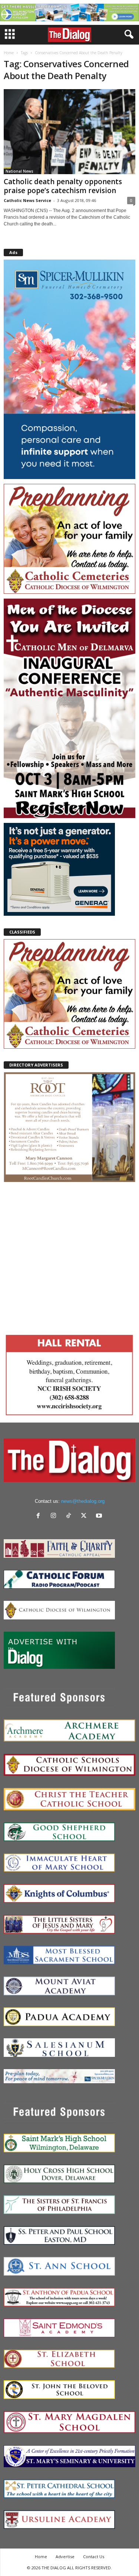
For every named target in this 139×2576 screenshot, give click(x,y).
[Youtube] (100, 1516)
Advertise (65, 2557)
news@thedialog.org (83, 1501)
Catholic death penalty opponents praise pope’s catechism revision (63, 186)
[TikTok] (70, 1516)
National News (19, 171)
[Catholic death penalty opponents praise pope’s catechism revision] (69, 132)
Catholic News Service (27, 200)
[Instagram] (55, 1516)
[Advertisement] (69, 1256)
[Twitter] (85, 1516)
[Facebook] (40, 1516)
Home (9, 53)
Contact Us (94, 2557)
